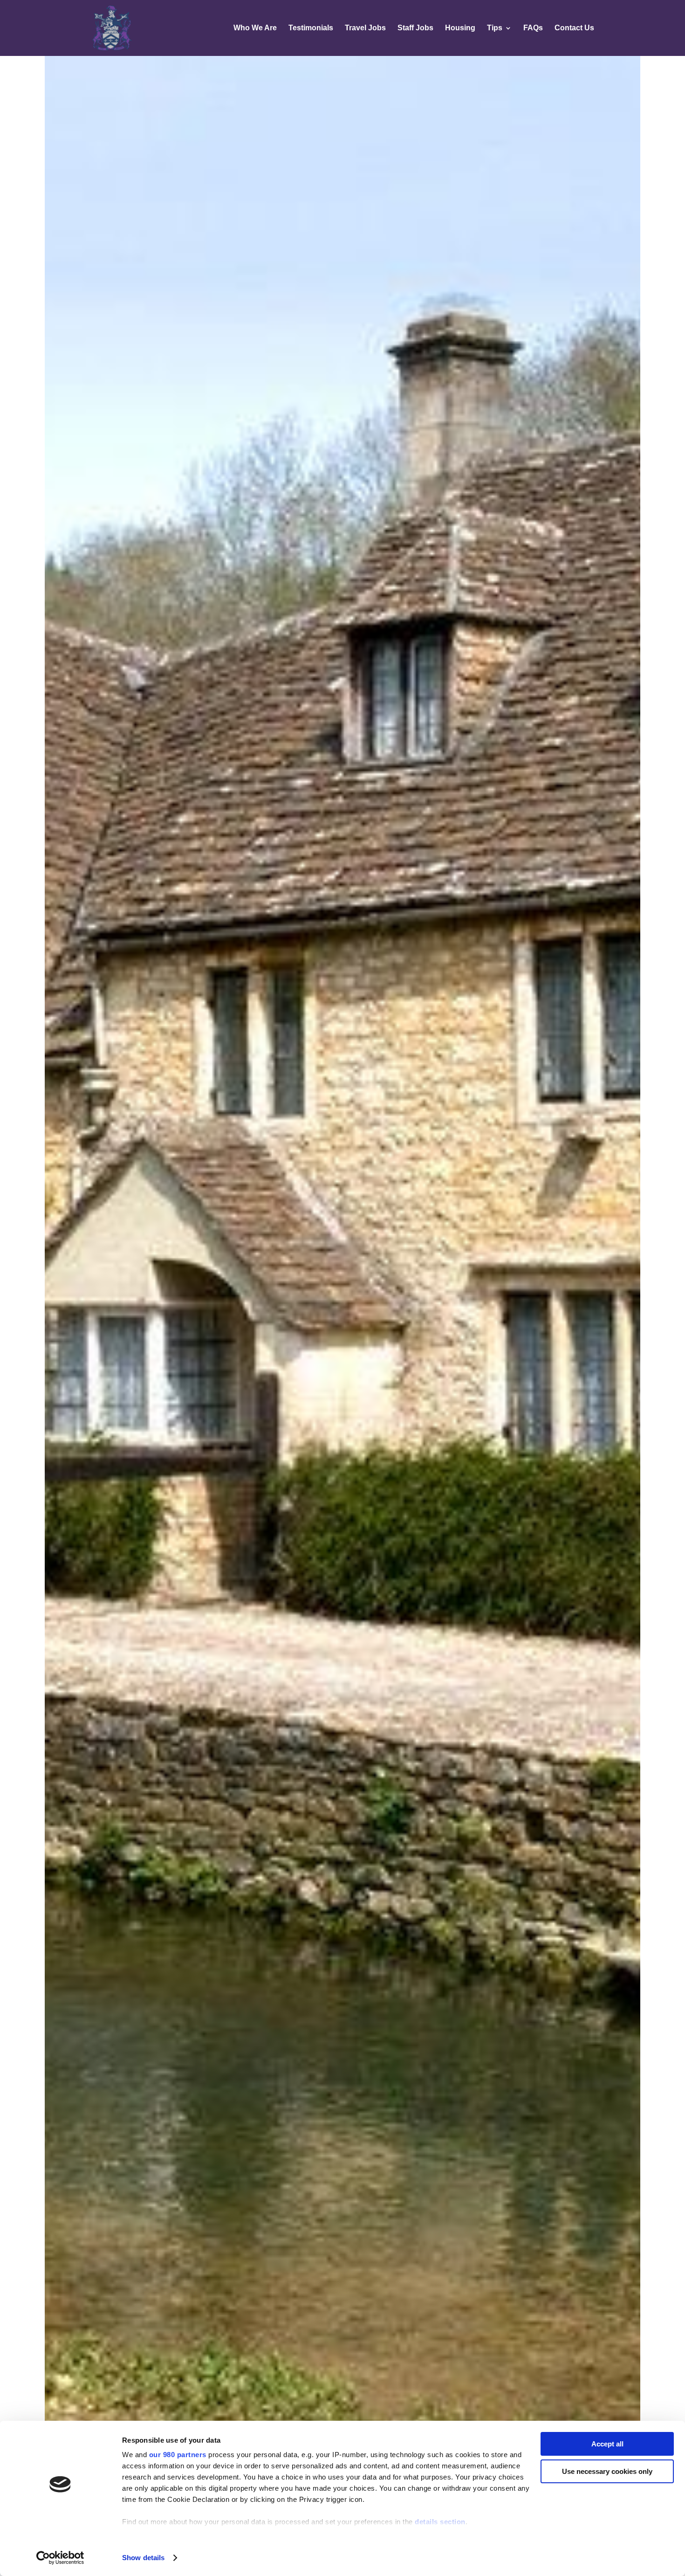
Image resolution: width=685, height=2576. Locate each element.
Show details (143, 2558)
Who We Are (255, 28)
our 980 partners (178, 2455)
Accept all (607, 2444)
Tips (495, 28)
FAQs (533, 28)
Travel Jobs (365, 28)
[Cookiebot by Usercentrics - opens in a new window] (60, 2558)
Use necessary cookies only (607, 2471)
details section (440, 2522)
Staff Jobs (415, 28)
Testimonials (311, 28)
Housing (460, 28)
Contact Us (574, 28)
